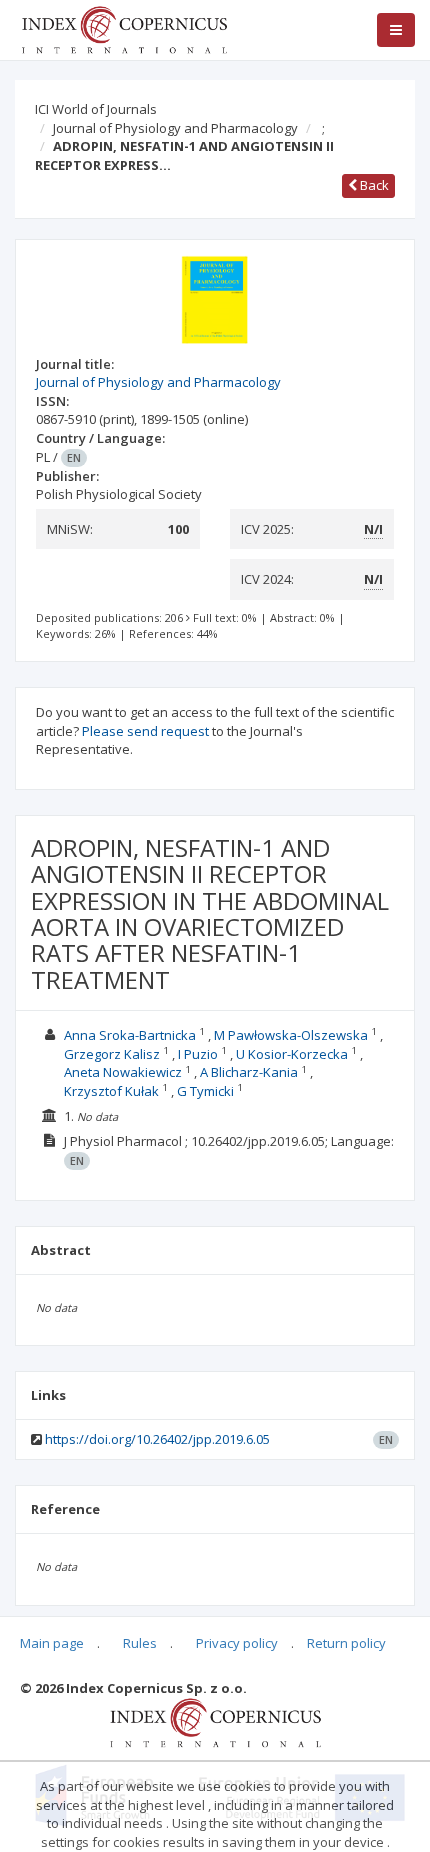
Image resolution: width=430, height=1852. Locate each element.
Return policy (346, 1643)
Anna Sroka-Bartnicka (130, 1035)
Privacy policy (237, 1643)
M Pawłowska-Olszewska (291, 1035)
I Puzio (198, 1054)
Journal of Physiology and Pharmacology (175, 128)
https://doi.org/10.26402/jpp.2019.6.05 (157, 1439)
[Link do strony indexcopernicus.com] (215, 1722)
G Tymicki (205, 1091)
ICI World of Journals (96, 109)
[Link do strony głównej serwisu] (124, 28)
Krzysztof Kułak (111, 1091)
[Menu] (396, 30)
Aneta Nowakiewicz (123, 1072)
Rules (140, 1643)
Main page (52, 1643)
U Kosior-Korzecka (292, 1054)
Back (373, 185)
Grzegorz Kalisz (112, 1054)
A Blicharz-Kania (249, 1072)
